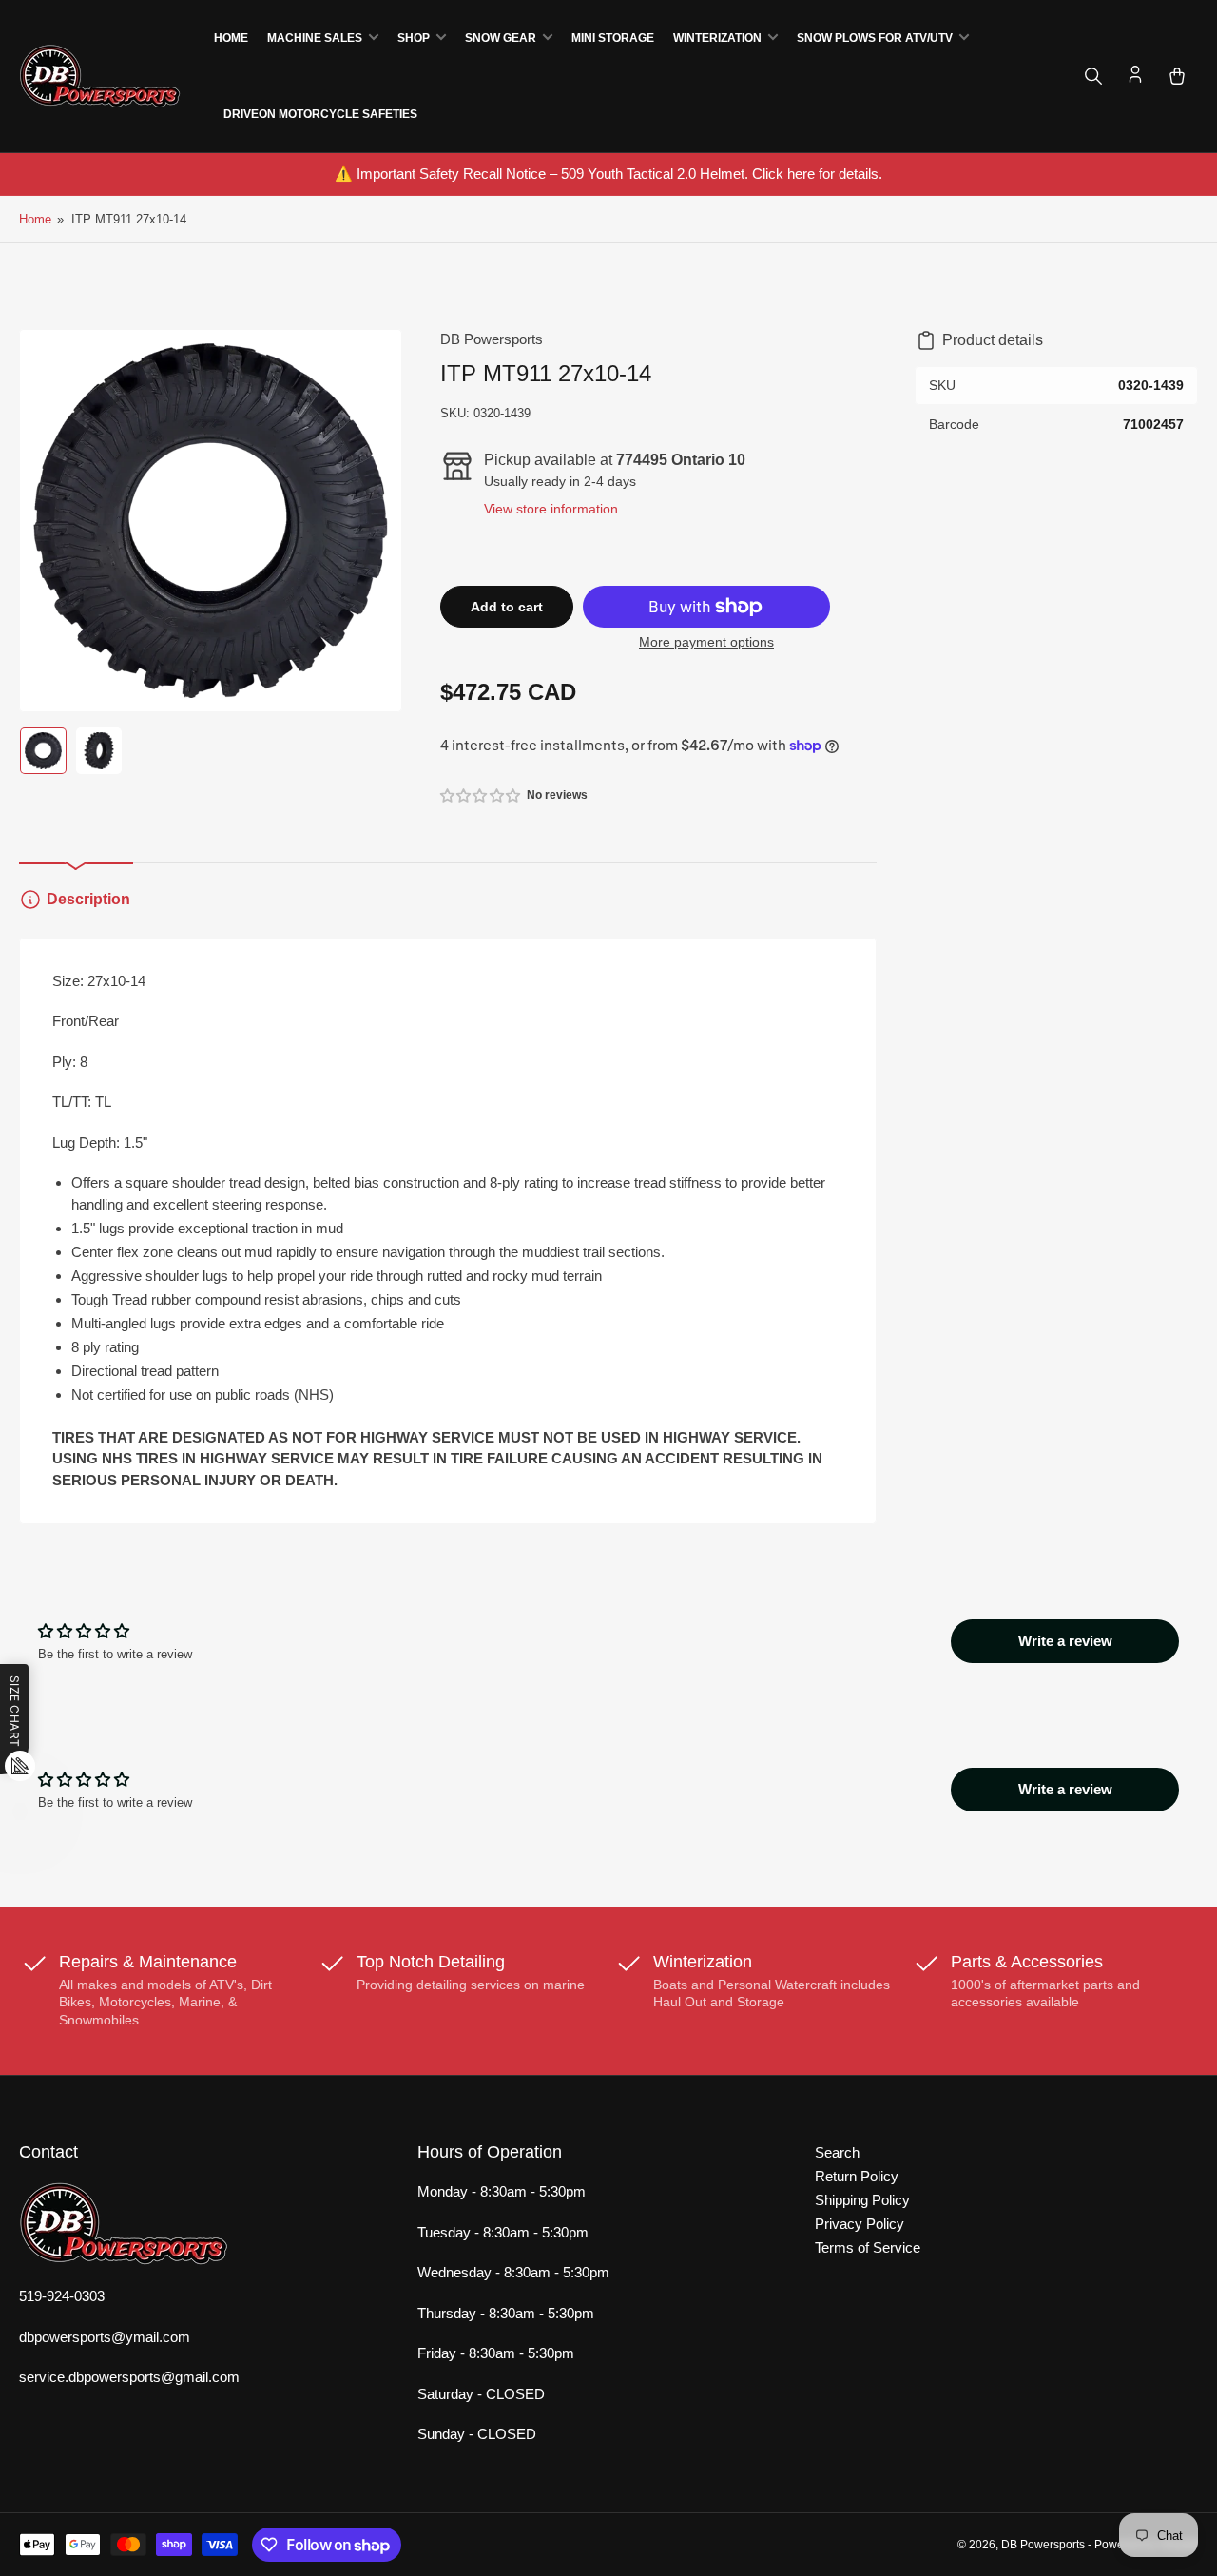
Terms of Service (868, 2247)
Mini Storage (613, 38)
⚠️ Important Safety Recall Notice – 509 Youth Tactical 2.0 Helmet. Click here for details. (608, 174)
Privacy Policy (860, 2224)
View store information (551, 509)
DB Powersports (492, 339)
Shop (414, 38)
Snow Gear (501, 38)
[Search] (1093, 76)
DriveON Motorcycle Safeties (320, 114)
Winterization (717, 38)
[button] (481, 795)
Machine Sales (315, 38)
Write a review (1065, 1641)
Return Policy (857, 2176)
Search (837, 2152)
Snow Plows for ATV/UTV (875, 38)
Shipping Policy (862, 2200)
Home (231, 38)
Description (88, 899)
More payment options (706, 642)
